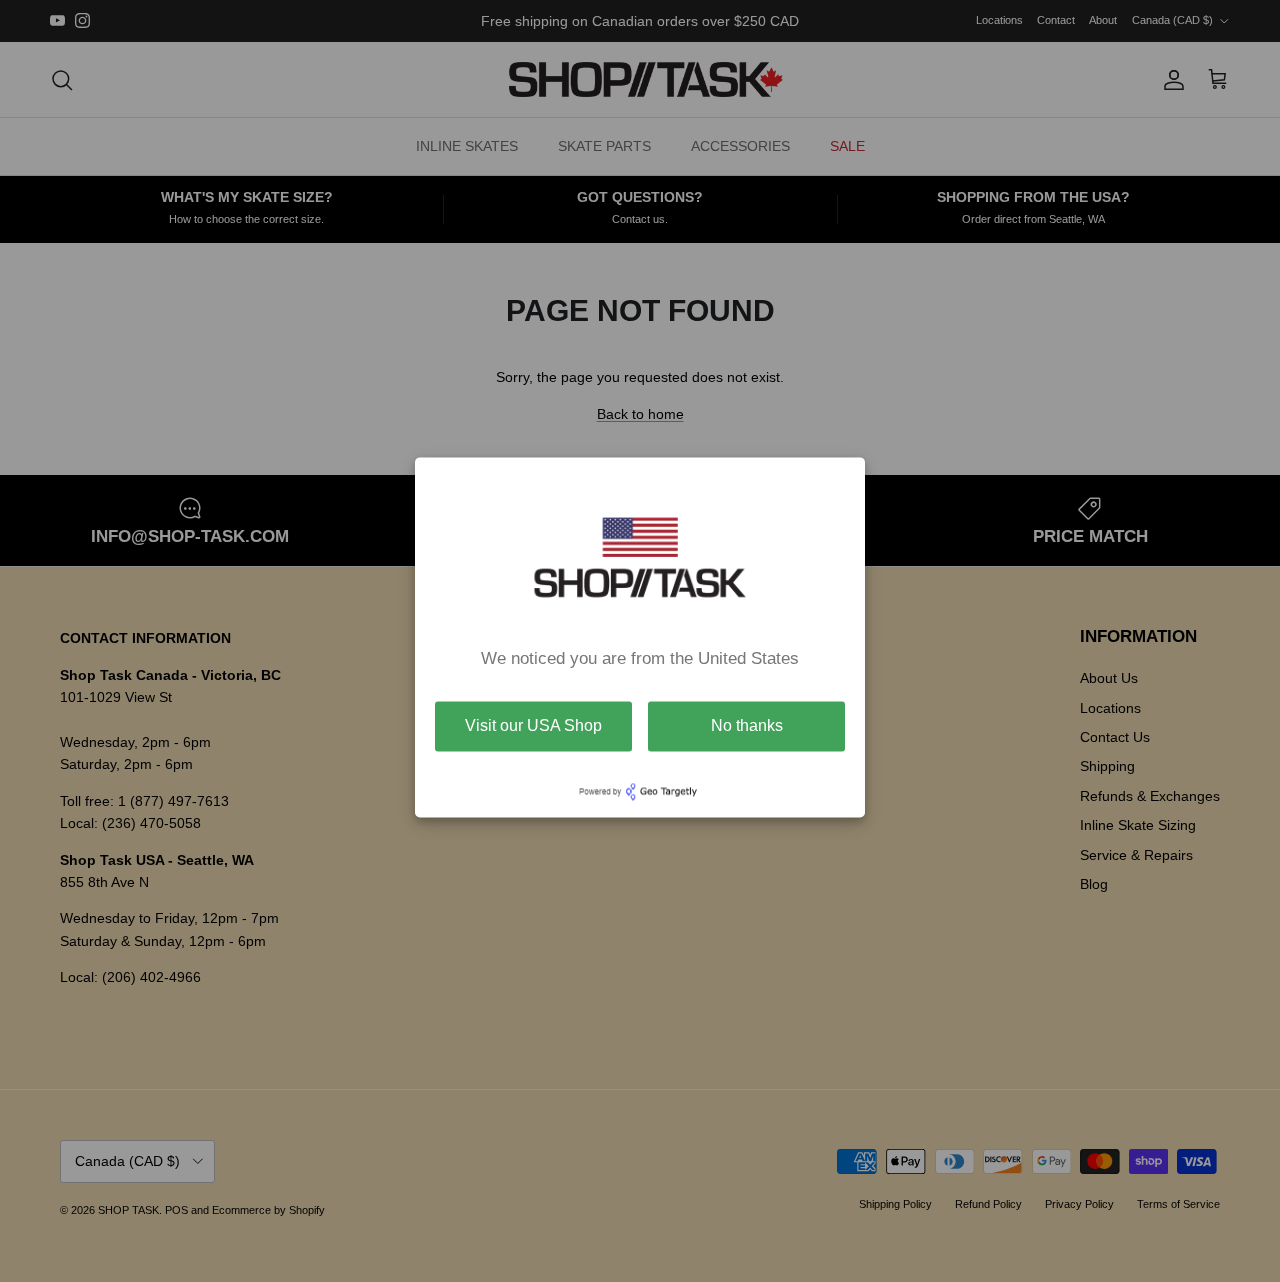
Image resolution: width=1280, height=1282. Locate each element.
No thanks (747, 725)
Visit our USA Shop (533, 725)
